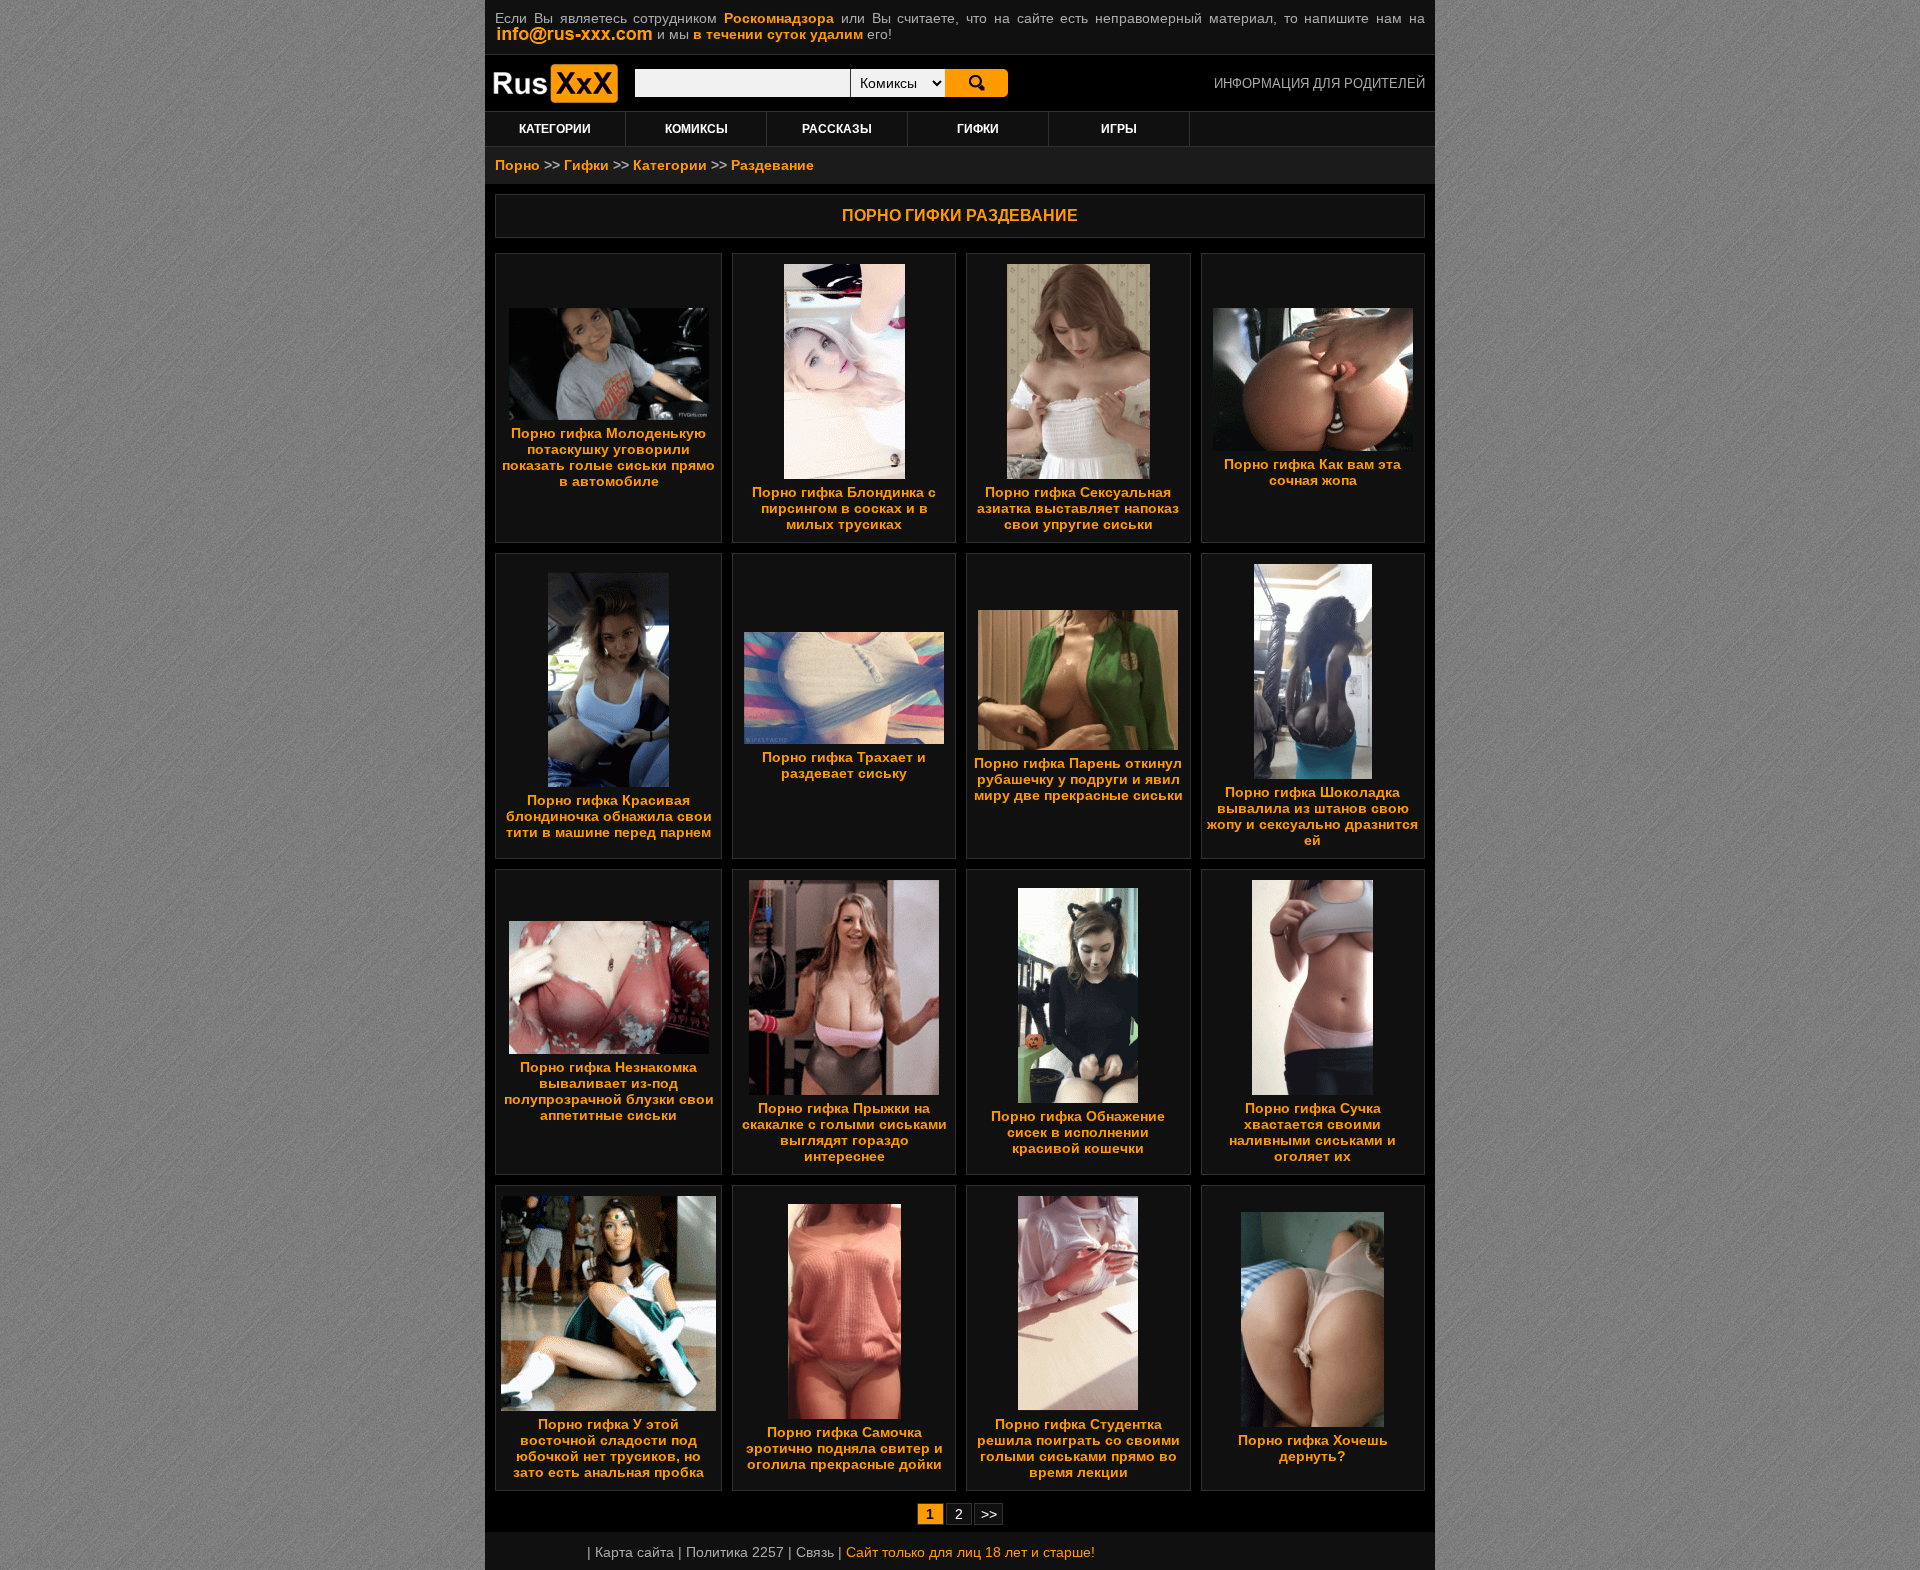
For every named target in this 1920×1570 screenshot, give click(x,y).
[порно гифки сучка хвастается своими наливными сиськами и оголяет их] (1312, 1090)
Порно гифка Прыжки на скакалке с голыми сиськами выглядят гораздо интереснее (844, 1132)
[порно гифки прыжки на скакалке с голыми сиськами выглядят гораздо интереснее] (844, 1090)
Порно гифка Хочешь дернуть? (1313, 1448)
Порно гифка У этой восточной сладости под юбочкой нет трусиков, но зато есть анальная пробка (608, 1448)
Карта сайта (634, 1552)
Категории (670, 165)
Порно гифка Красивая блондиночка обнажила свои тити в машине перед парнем (609, 816)
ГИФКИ (978, 129)
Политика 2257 (735, 1552)
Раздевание (772, 165)
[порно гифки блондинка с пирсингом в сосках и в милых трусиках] (844, 474)
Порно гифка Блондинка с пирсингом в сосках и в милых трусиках (844, 508)
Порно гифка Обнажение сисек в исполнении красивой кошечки (1078, 1132)
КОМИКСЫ (696, 129)
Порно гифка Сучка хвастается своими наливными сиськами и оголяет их (1312, 1132)
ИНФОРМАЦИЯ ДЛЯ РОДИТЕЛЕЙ (1319, 83)
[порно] (555, 98)
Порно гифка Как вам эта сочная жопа (1312, 472)
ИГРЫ (1119, 129)
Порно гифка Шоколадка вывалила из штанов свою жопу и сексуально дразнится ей (1312, 816)
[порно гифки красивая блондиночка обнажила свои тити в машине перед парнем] (608, 782)
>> (989, 1514)
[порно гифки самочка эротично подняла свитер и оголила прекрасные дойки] (844, 1414)
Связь (815, 1552)
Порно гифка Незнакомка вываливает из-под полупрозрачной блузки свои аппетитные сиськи (609, 1091)
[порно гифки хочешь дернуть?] (1312, 1422)
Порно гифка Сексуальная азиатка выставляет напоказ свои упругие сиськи (1078, 508)
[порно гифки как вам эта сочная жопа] (1313, 446)
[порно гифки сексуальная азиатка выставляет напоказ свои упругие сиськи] (1078, 474)
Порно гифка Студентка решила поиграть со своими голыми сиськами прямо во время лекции (1078, 1448)
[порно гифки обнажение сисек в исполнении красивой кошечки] (1078, 1098)
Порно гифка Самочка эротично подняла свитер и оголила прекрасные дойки (844, 1448)
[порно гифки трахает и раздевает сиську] (844, 739)
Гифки (586, 165)
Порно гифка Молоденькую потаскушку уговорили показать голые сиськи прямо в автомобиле (608, 457)
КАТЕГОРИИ (555, 129)
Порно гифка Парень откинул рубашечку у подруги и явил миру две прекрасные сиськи (1078, 779)
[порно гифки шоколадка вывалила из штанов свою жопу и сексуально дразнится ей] (1313, 774)
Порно (517, 165)
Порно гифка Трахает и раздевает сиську (844, 765)
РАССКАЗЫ (837, 129)
